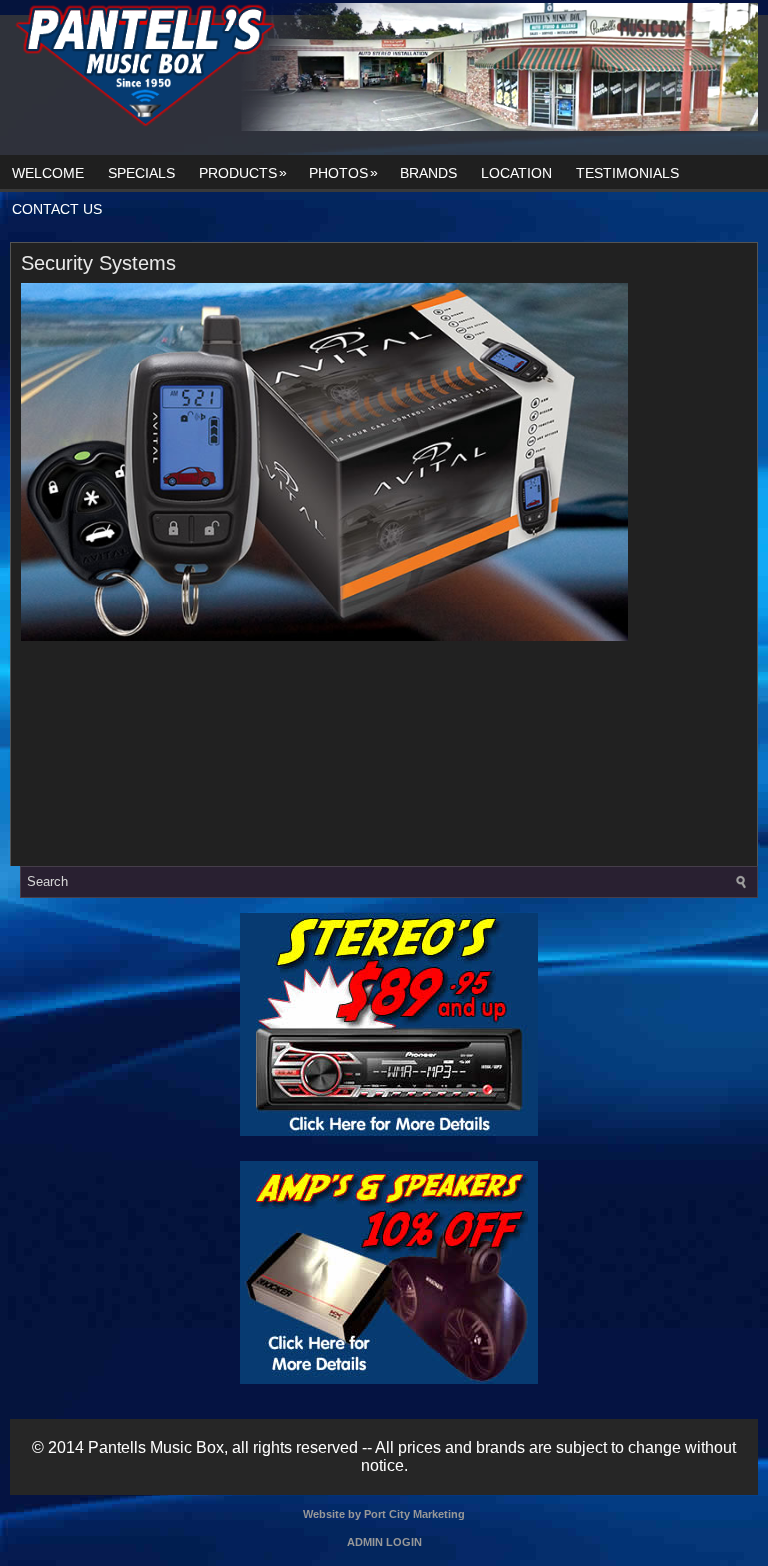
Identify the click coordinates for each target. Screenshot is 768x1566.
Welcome (48, 173)
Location (516, 173)
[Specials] (389, 1131)
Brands (428, 173)
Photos (343, 172)
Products (243, 172)
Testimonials (627, 173)
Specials (141, 173)
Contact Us (57, 209)
